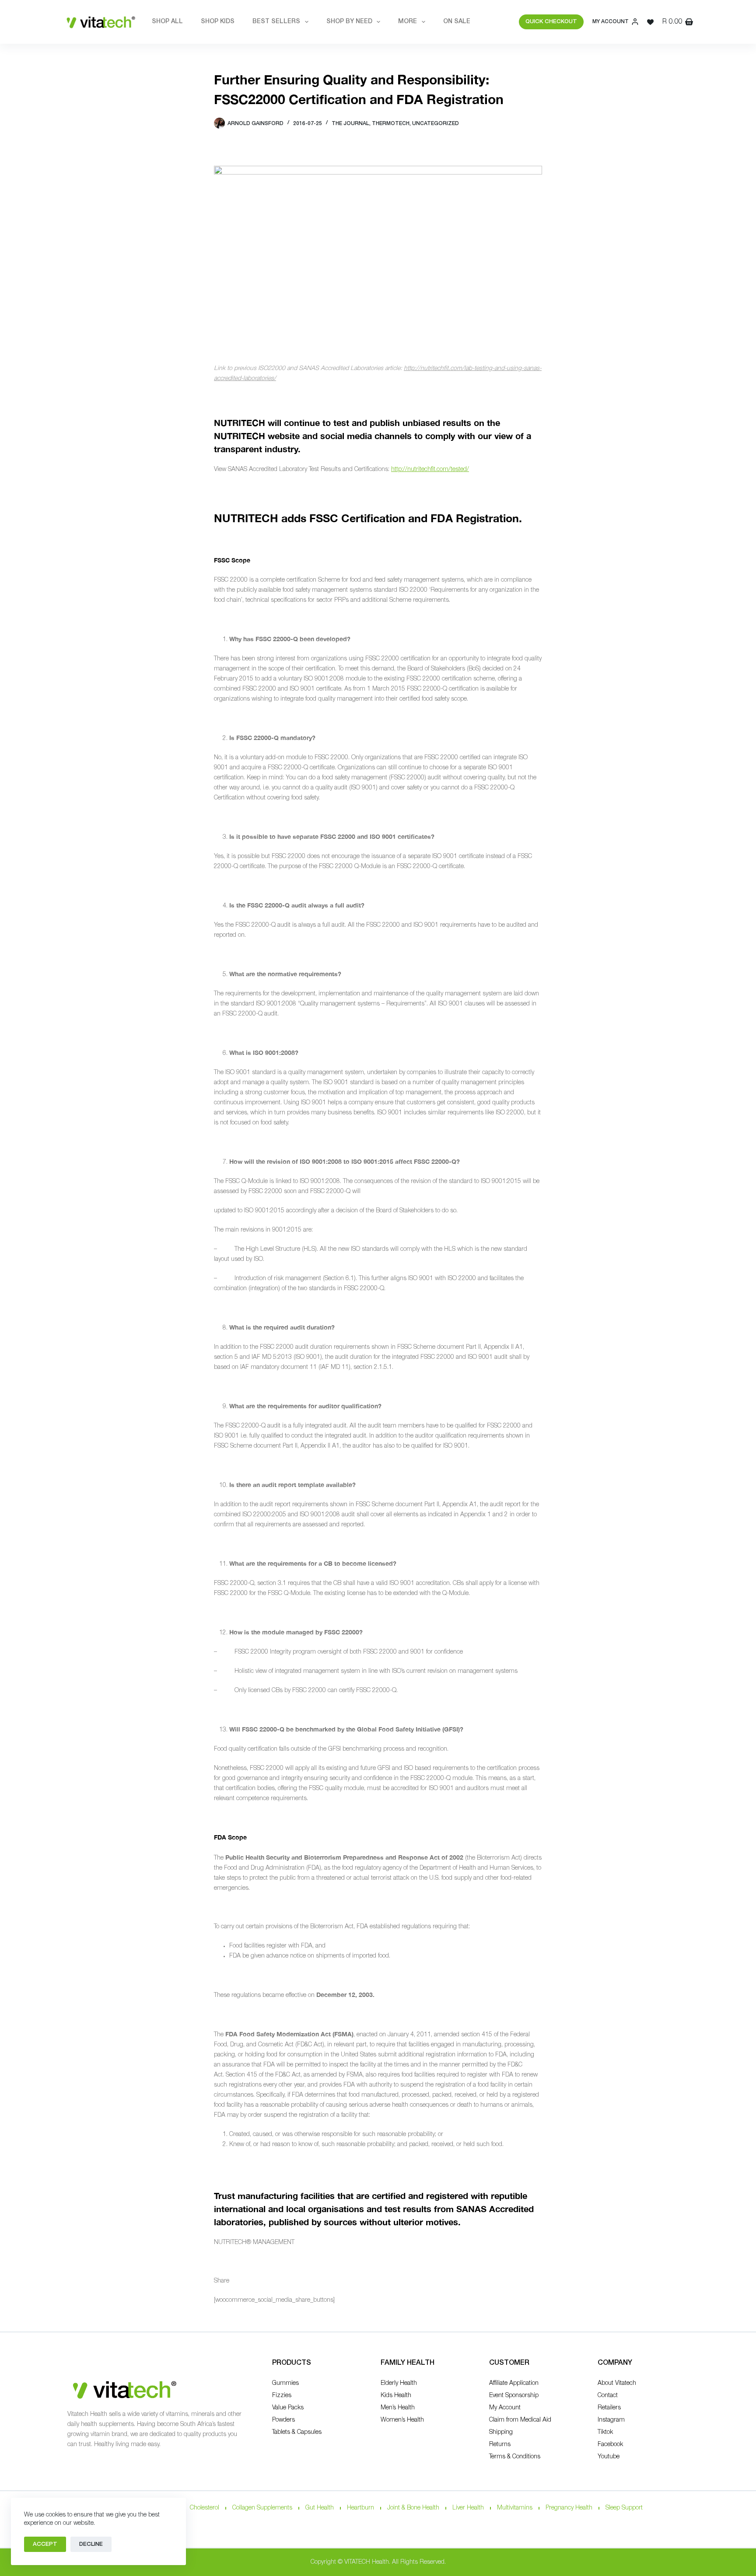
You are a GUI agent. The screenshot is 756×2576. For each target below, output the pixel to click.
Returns (500, 2445)
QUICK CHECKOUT (551, 22)
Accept (45, 2544)
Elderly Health (399, 2383)
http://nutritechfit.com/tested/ (430, 469)
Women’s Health (402, 2420)
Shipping (501, 2432)
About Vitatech (617, 2383)
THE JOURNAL (350, 124)
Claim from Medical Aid (520, 2420)
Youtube (609, 2457)
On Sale (457, 22)
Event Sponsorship (514, 2396)
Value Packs (288, 2408)
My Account (505, 2408)
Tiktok (605, 2432)
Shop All (167, 22)
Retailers (609, 2408)
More (408, 22)
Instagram (611, 2420)
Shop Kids (218, 22)
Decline (91, 2544)
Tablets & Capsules (297, 2432)
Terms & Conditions (515, 2457)
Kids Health (396, 2396)
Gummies (285, 2383)
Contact (608, 2396)
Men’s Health (398, 2408)
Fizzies (282, 2396)
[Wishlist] (650, 22)
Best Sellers (276, 22)
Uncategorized (436, 124)
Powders (283, 2420)
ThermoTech (391, 124)
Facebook (610, 2445)
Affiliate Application (514, 2383)
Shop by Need (349, 22)
